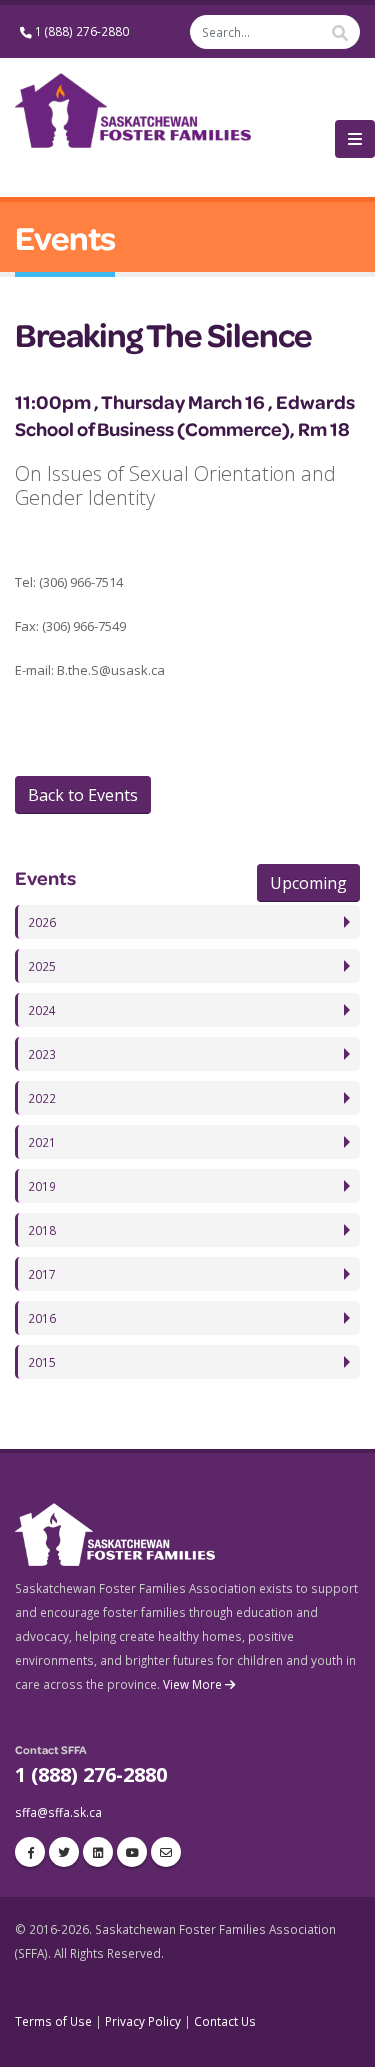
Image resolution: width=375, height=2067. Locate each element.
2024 (42, 1010)
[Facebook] (30, 1852)
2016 (42, 1318)
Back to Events (83, 795)
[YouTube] (132, 1852)
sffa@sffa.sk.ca (58, 1812)
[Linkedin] (98, 1852)
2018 (42, 1230)
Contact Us (225, 2021)
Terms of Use (53, 2021)
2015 (42, 1362)
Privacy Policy (143, 2021)
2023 (42, 1054)
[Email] (166, 1852)
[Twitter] (64, 1852)
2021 (42, 1142)
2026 (42, 922)
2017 (42, 1274)
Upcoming (308, 883)
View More (194, 1684)
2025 (42, 966)
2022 (42, 1098)
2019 (42, 1186)
